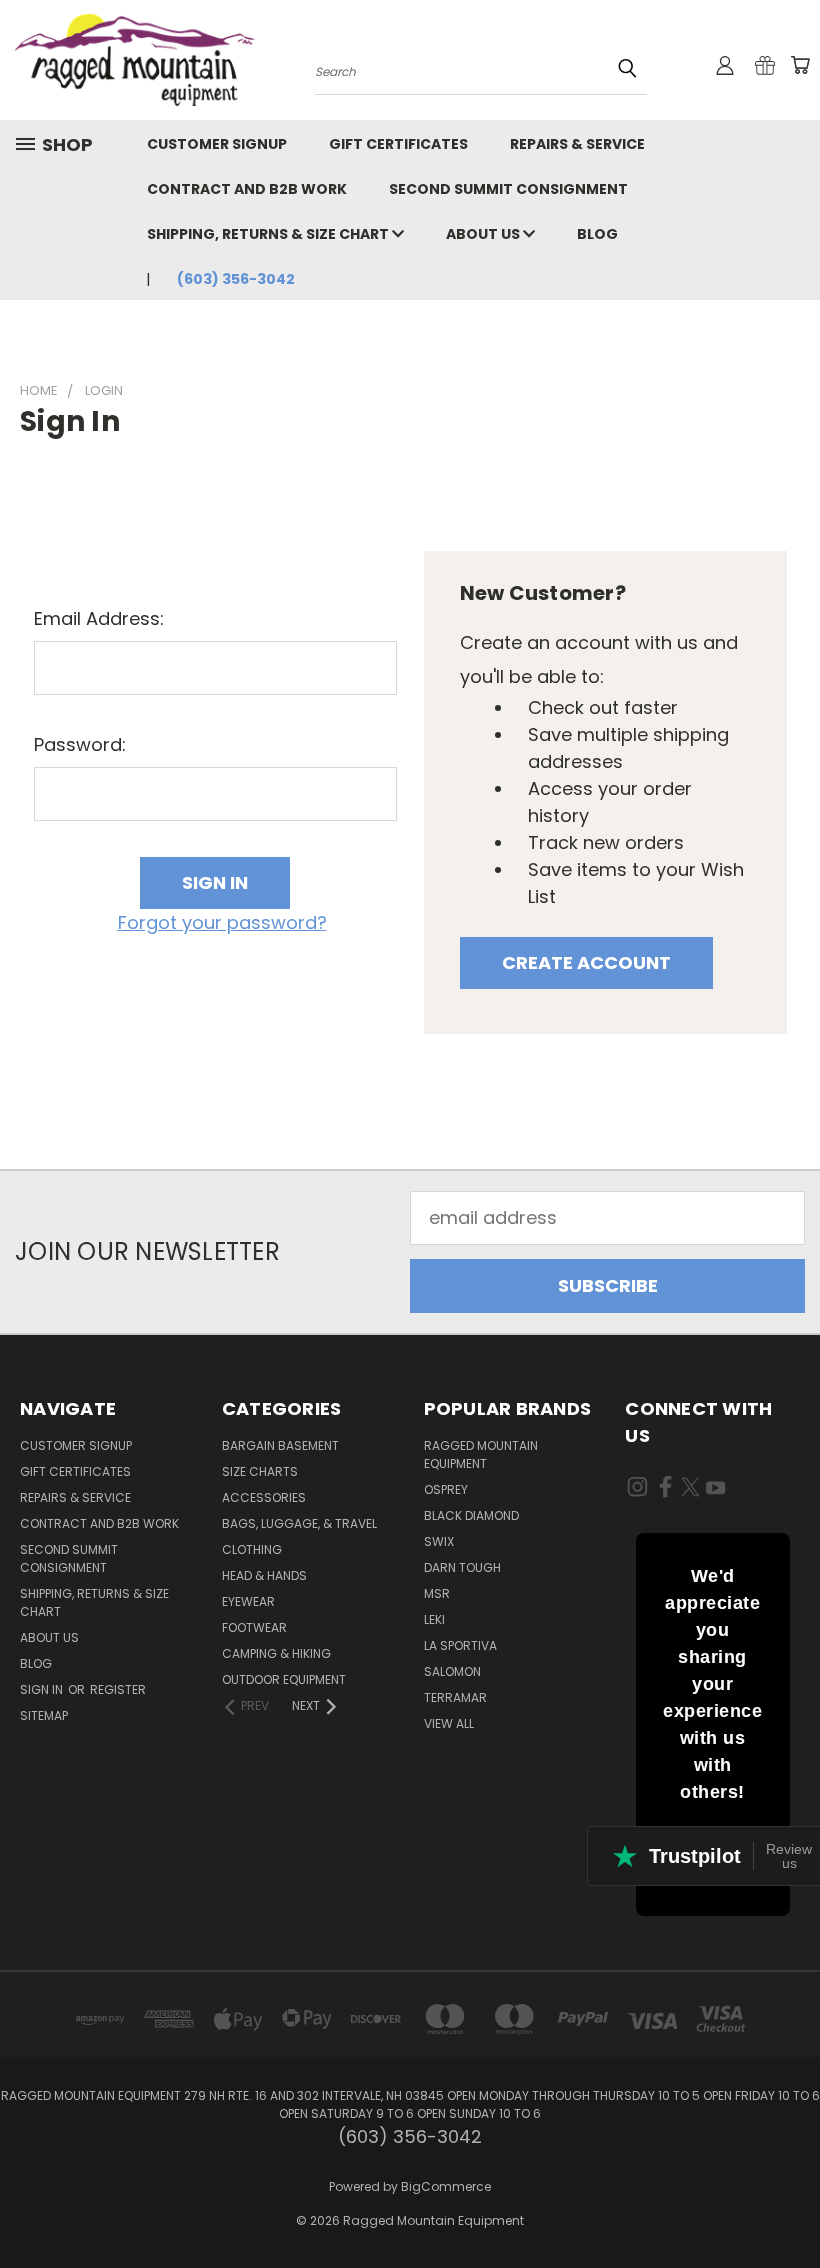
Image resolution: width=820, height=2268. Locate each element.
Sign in (43, 1689)
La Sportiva (460, 1645)
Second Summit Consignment (508, 189)
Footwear (254, 1627)
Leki (434, 1619)
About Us (484, 234)
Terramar (455, 1697)
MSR (437, 1593)
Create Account (586, 962)
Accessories (264, 1497)
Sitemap (44, 1715)
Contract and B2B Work (247, 189)
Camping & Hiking (276, 1653)
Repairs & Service (577, 144)
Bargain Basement (280, 1445)
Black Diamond (471, 1515)
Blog (597, 234)
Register (118, 1689)
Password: (80, 744)
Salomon (452, 1671)
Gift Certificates (398, 144)
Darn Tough (462, 1567)
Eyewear (248, 1601)
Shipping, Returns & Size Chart (269, 234)
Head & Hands (264, 1575)
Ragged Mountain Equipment (481, 1454)
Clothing (252, 1549)
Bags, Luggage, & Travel (299, 1523)
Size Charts (260, 1471)
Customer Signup (217, 144)
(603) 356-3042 (236, 279)
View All (449, 1723)
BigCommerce (446, 2186)
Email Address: (99, 618)
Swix (439, 1541)
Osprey (446, 1489)
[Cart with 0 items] (800, 65)
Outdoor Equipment (284, 1679)
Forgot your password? (222, 922)
